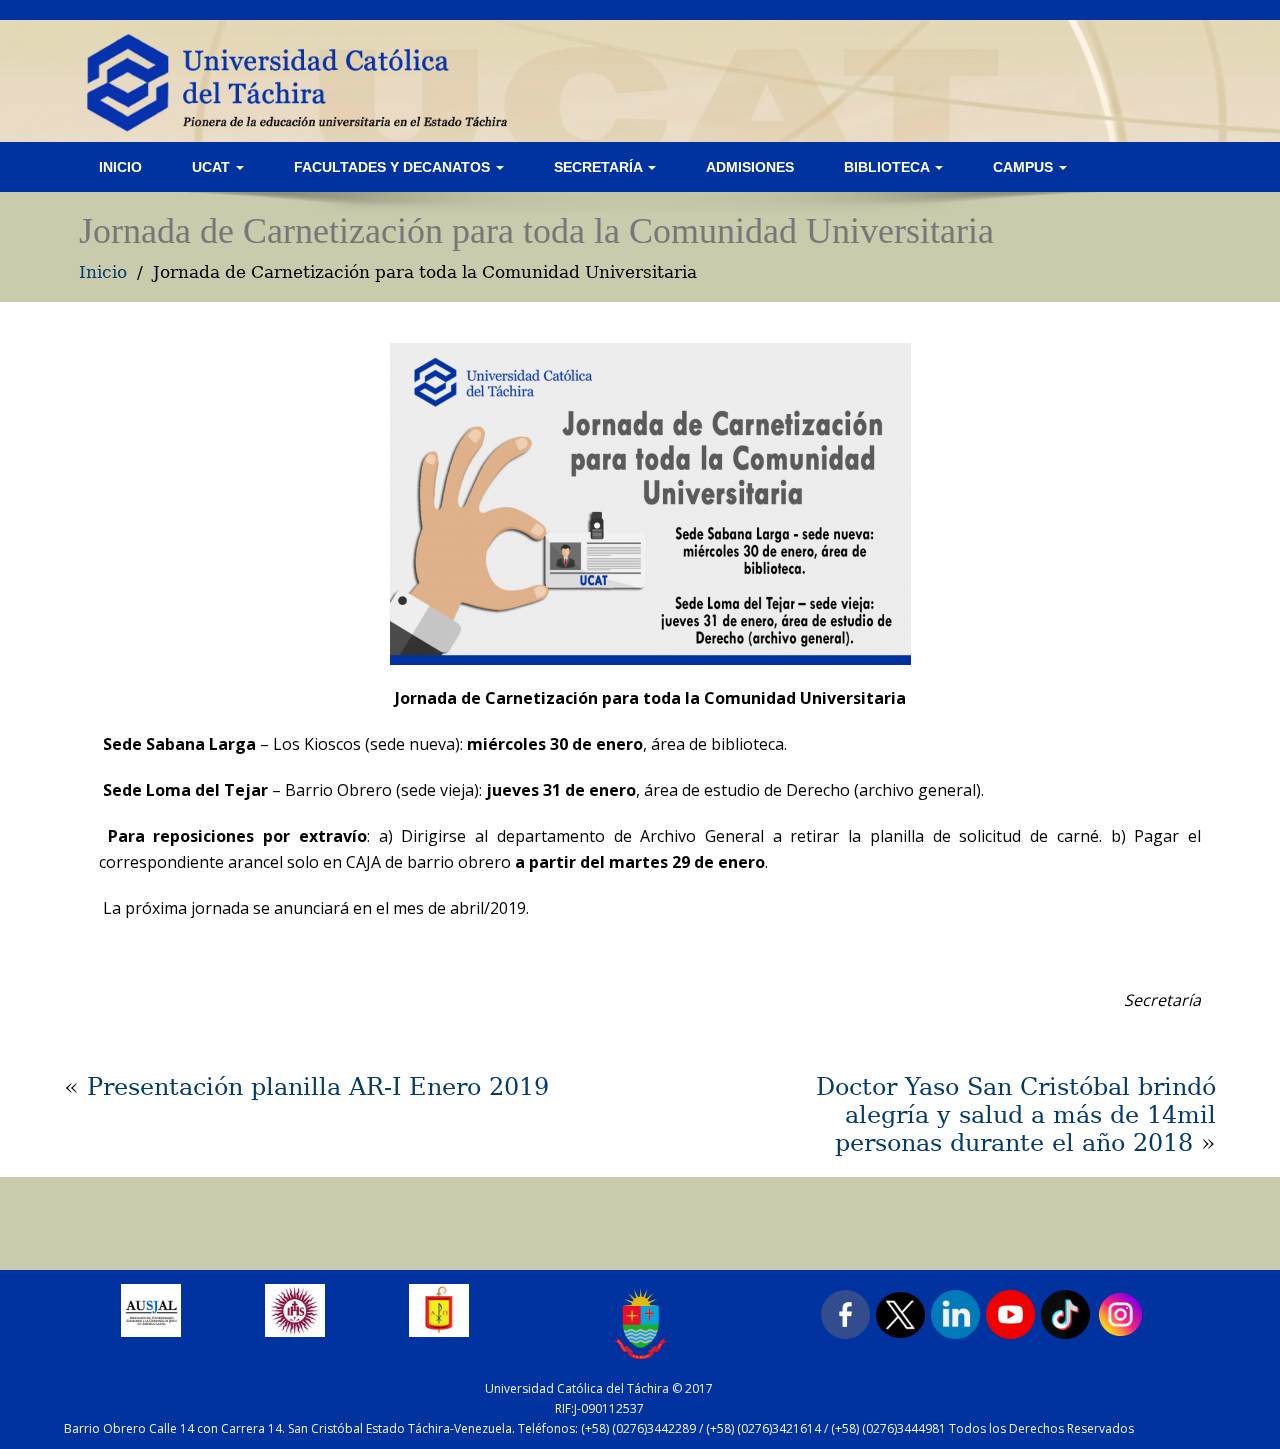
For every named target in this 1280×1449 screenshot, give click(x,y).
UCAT (213, 167)
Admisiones (750, 167)
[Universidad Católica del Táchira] (294, 81)
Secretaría (600, 167)
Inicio (120, 167)
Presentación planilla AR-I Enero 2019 (318, 1087)
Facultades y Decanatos (394, 167)
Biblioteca (888, 167)
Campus (1025, 167)
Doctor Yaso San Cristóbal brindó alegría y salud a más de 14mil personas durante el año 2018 (1016, 1115)
